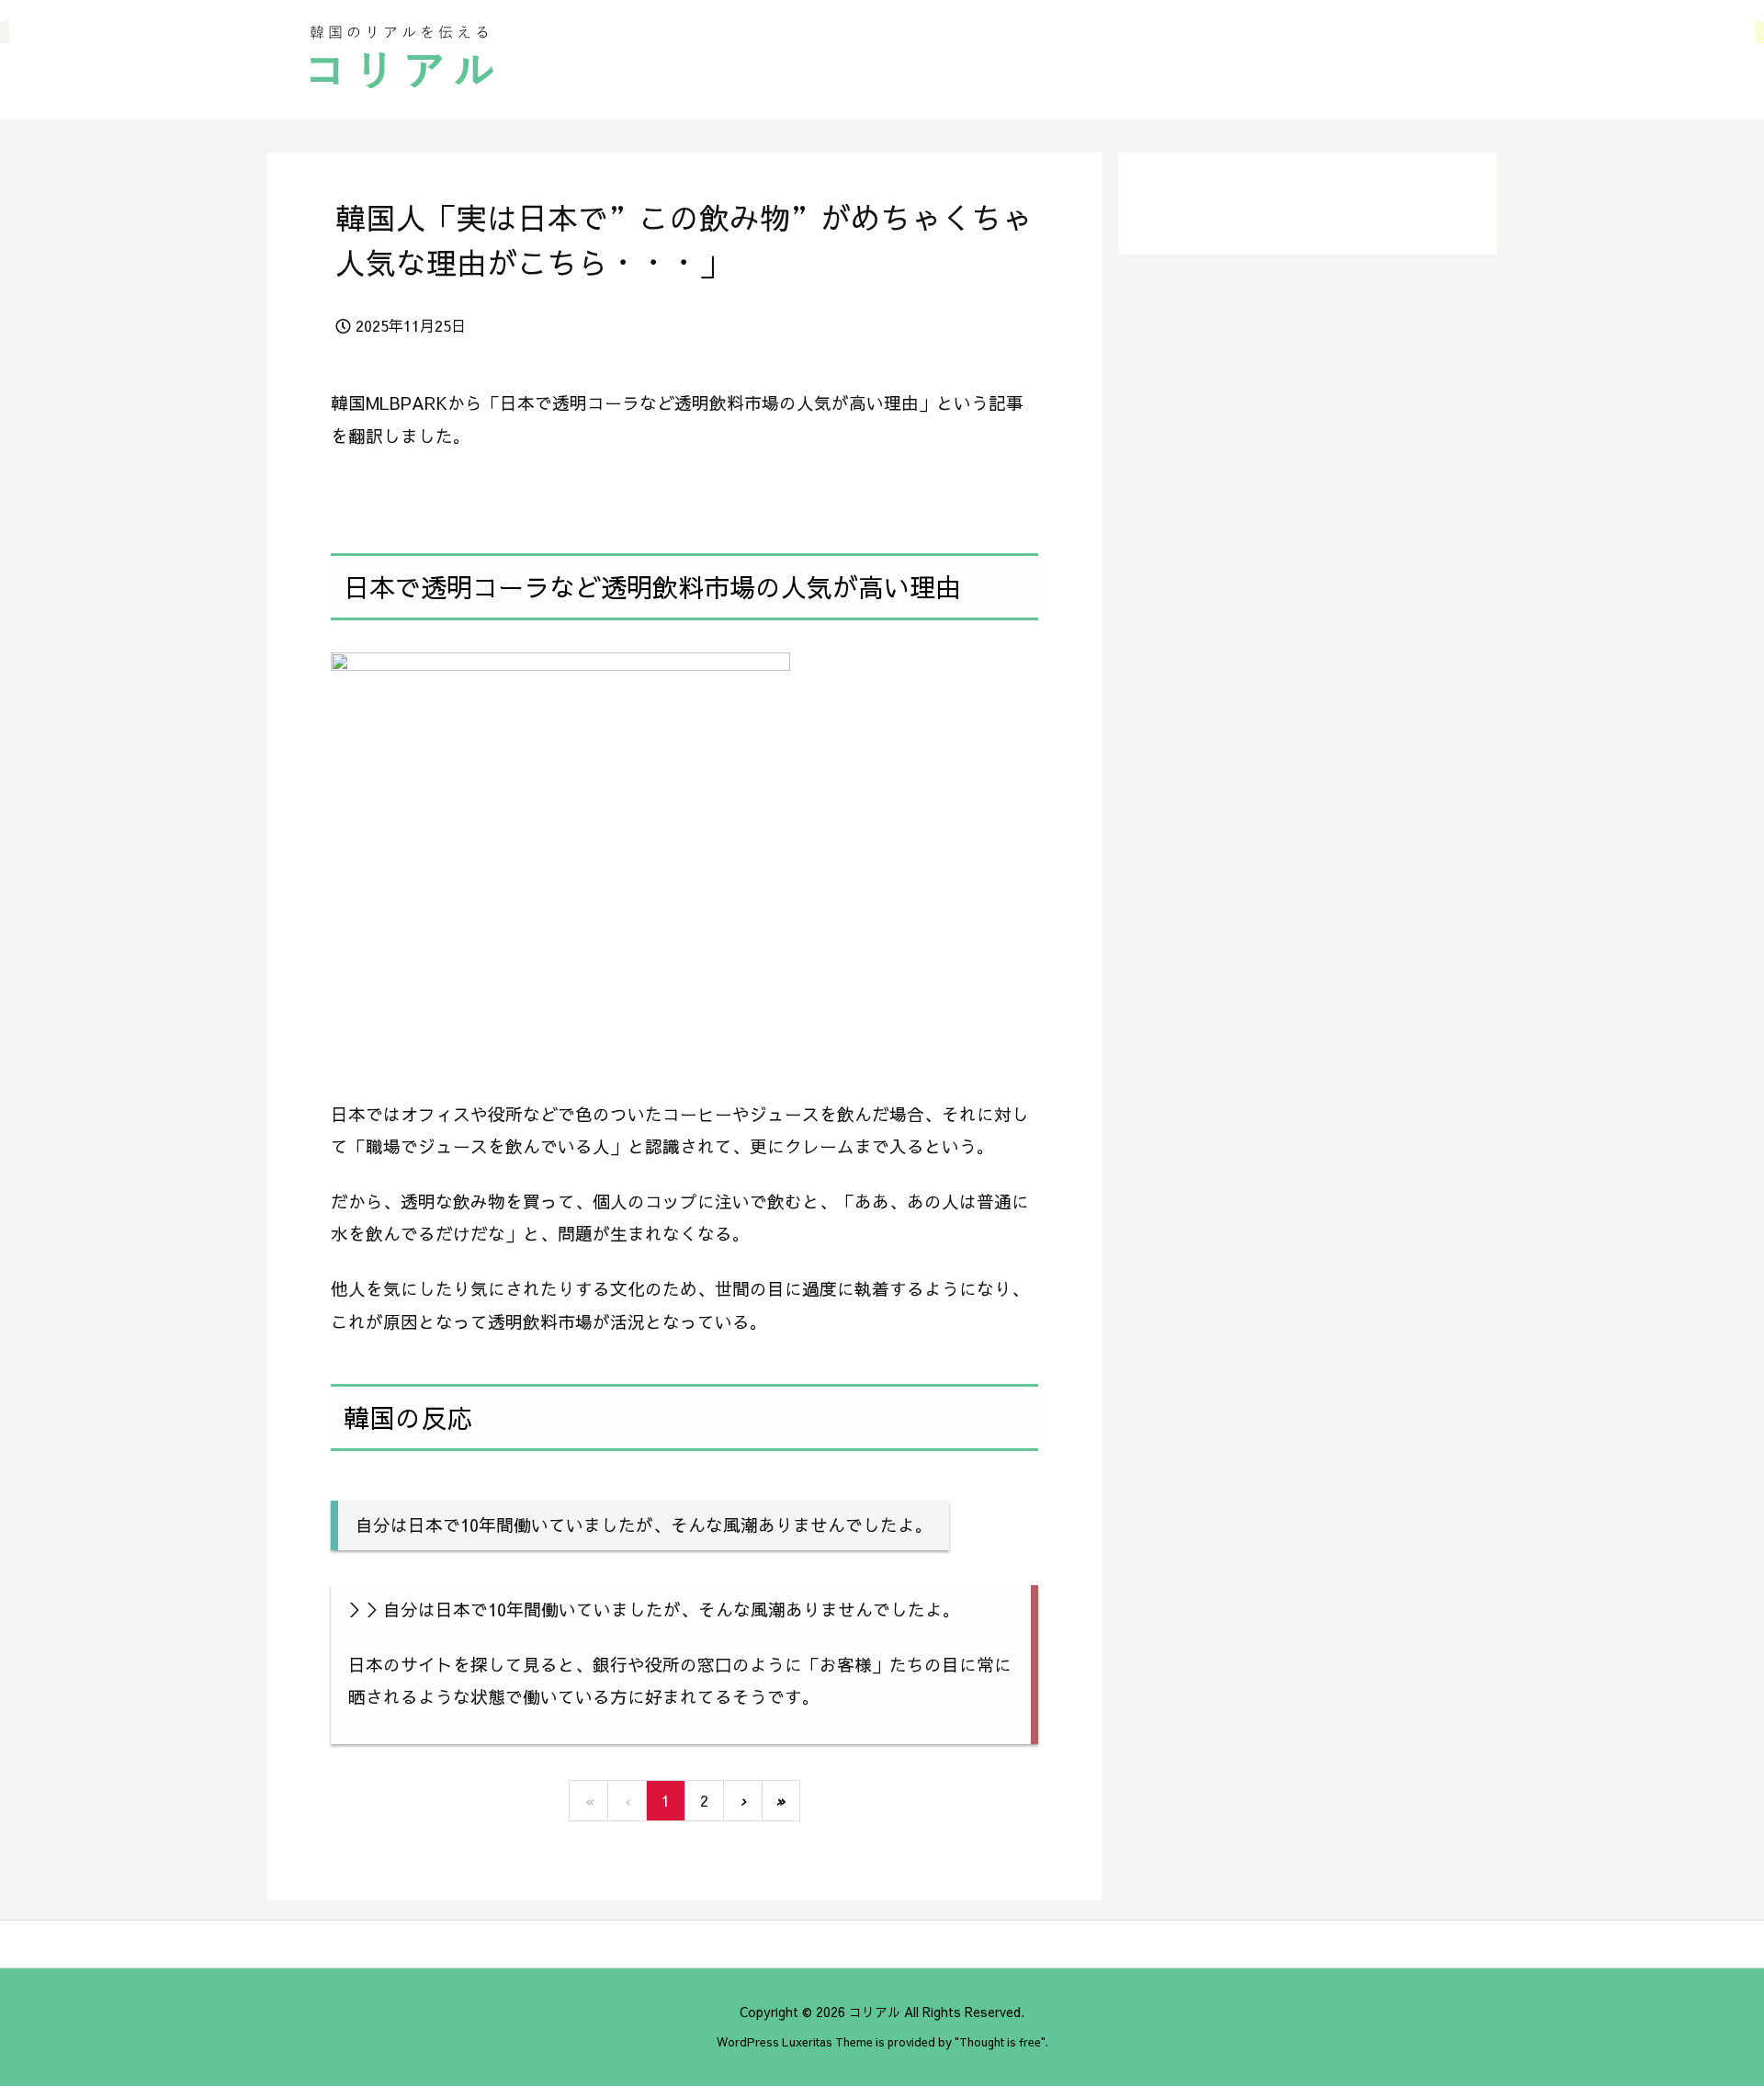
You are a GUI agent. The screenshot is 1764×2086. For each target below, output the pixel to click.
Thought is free (1000, 2041)
